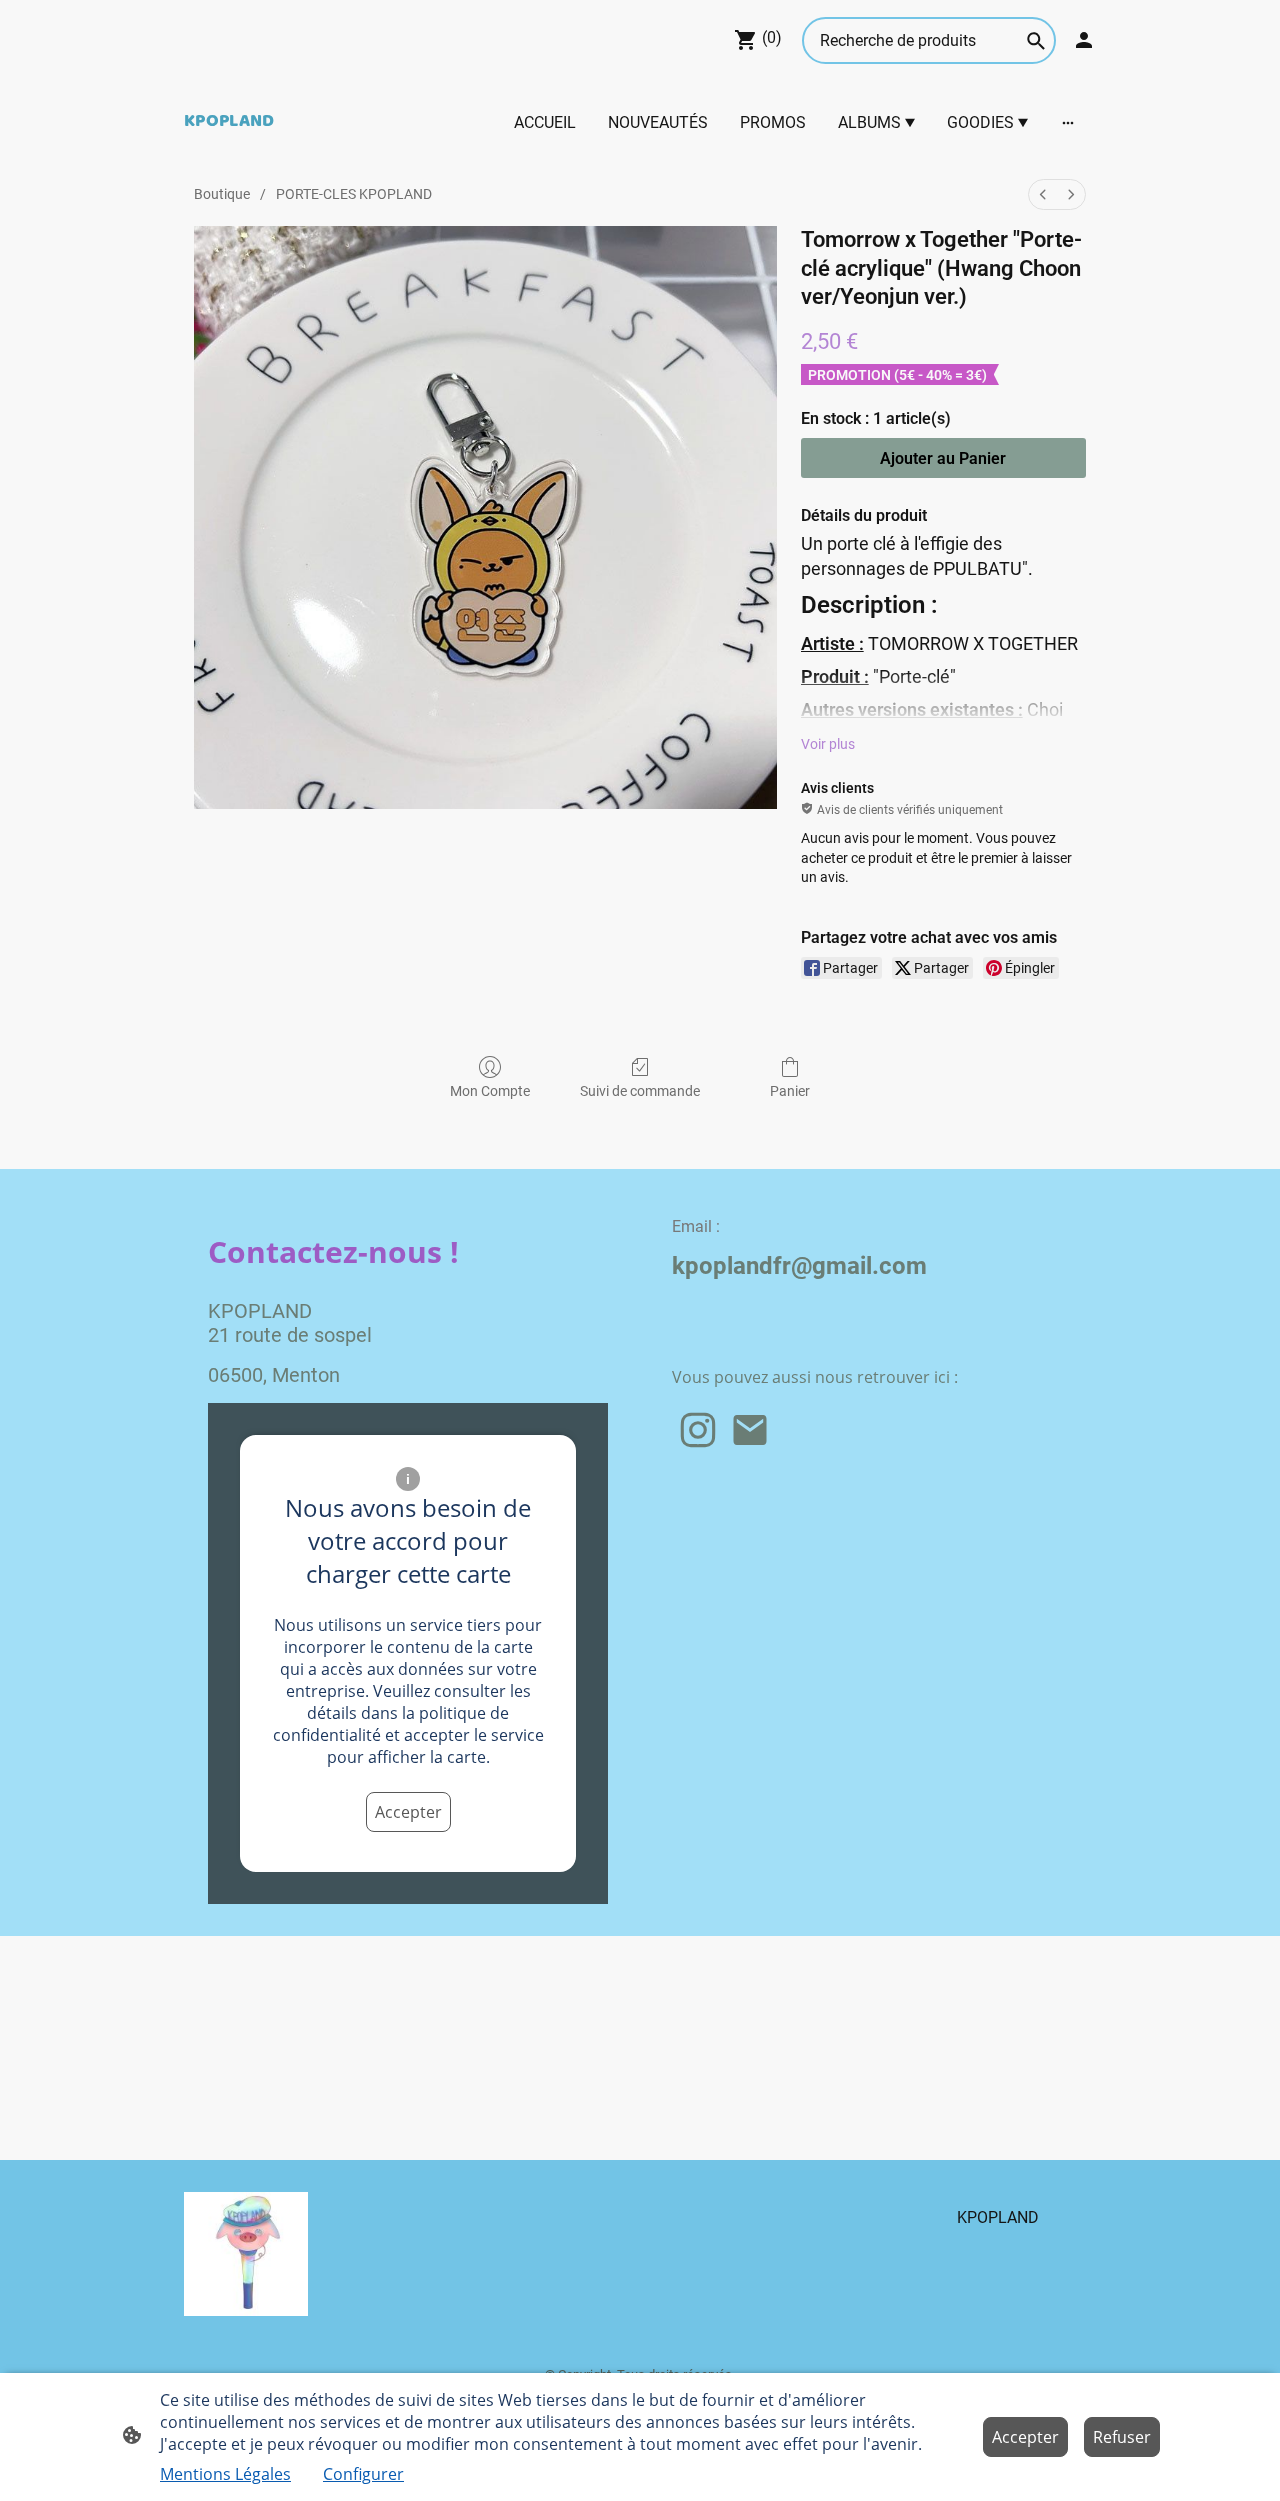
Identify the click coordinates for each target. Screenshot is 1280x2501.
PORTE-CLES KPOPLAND (354, 194)
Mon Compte (490, 1091)
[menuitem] (1043, 194)
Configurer (363, 2474)
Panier (790, 1091)
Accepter (408, 1812)
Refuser (1122, 2437)
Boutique (222, 194)
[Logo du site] (246, 2254)
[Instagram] (698, 1430)
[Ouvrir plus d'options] (1068, 122)
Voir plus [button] (828, 744)
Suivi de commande (640, 1091)
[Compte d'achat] (1084, 40)
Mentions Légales (225, 2474)
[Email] (750, 1430)
